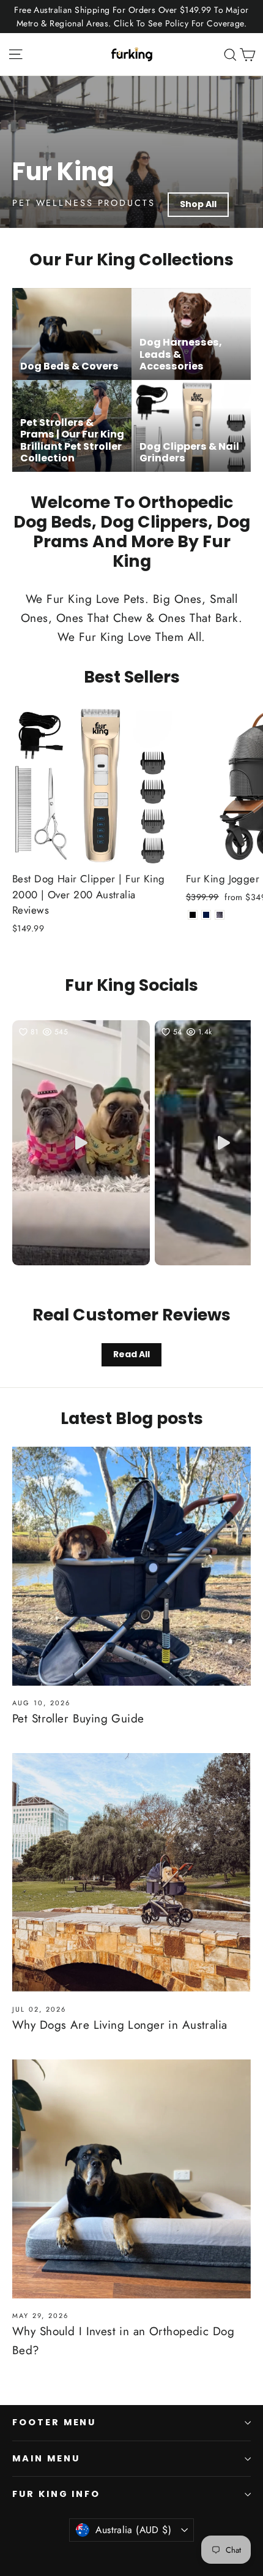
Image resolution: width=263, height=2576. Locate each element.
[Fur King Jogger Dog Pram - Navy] (206, 915)
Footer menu (54, 2422)
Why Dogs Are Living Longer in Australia (120, 2025)
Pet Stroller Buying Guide (78, 1718)
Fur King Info (56, 2494)
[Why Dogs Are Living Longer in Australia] (131, 1873)
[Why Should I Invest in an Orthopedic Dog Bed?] (131, 2179)
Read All (131, 1354)
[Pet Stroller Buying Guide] (131, 1566)
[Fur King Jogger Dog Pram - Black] (193, 915)
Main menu (46, 2458)
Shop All (198, 204)
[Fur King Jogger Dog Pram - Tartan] (220, 915)
